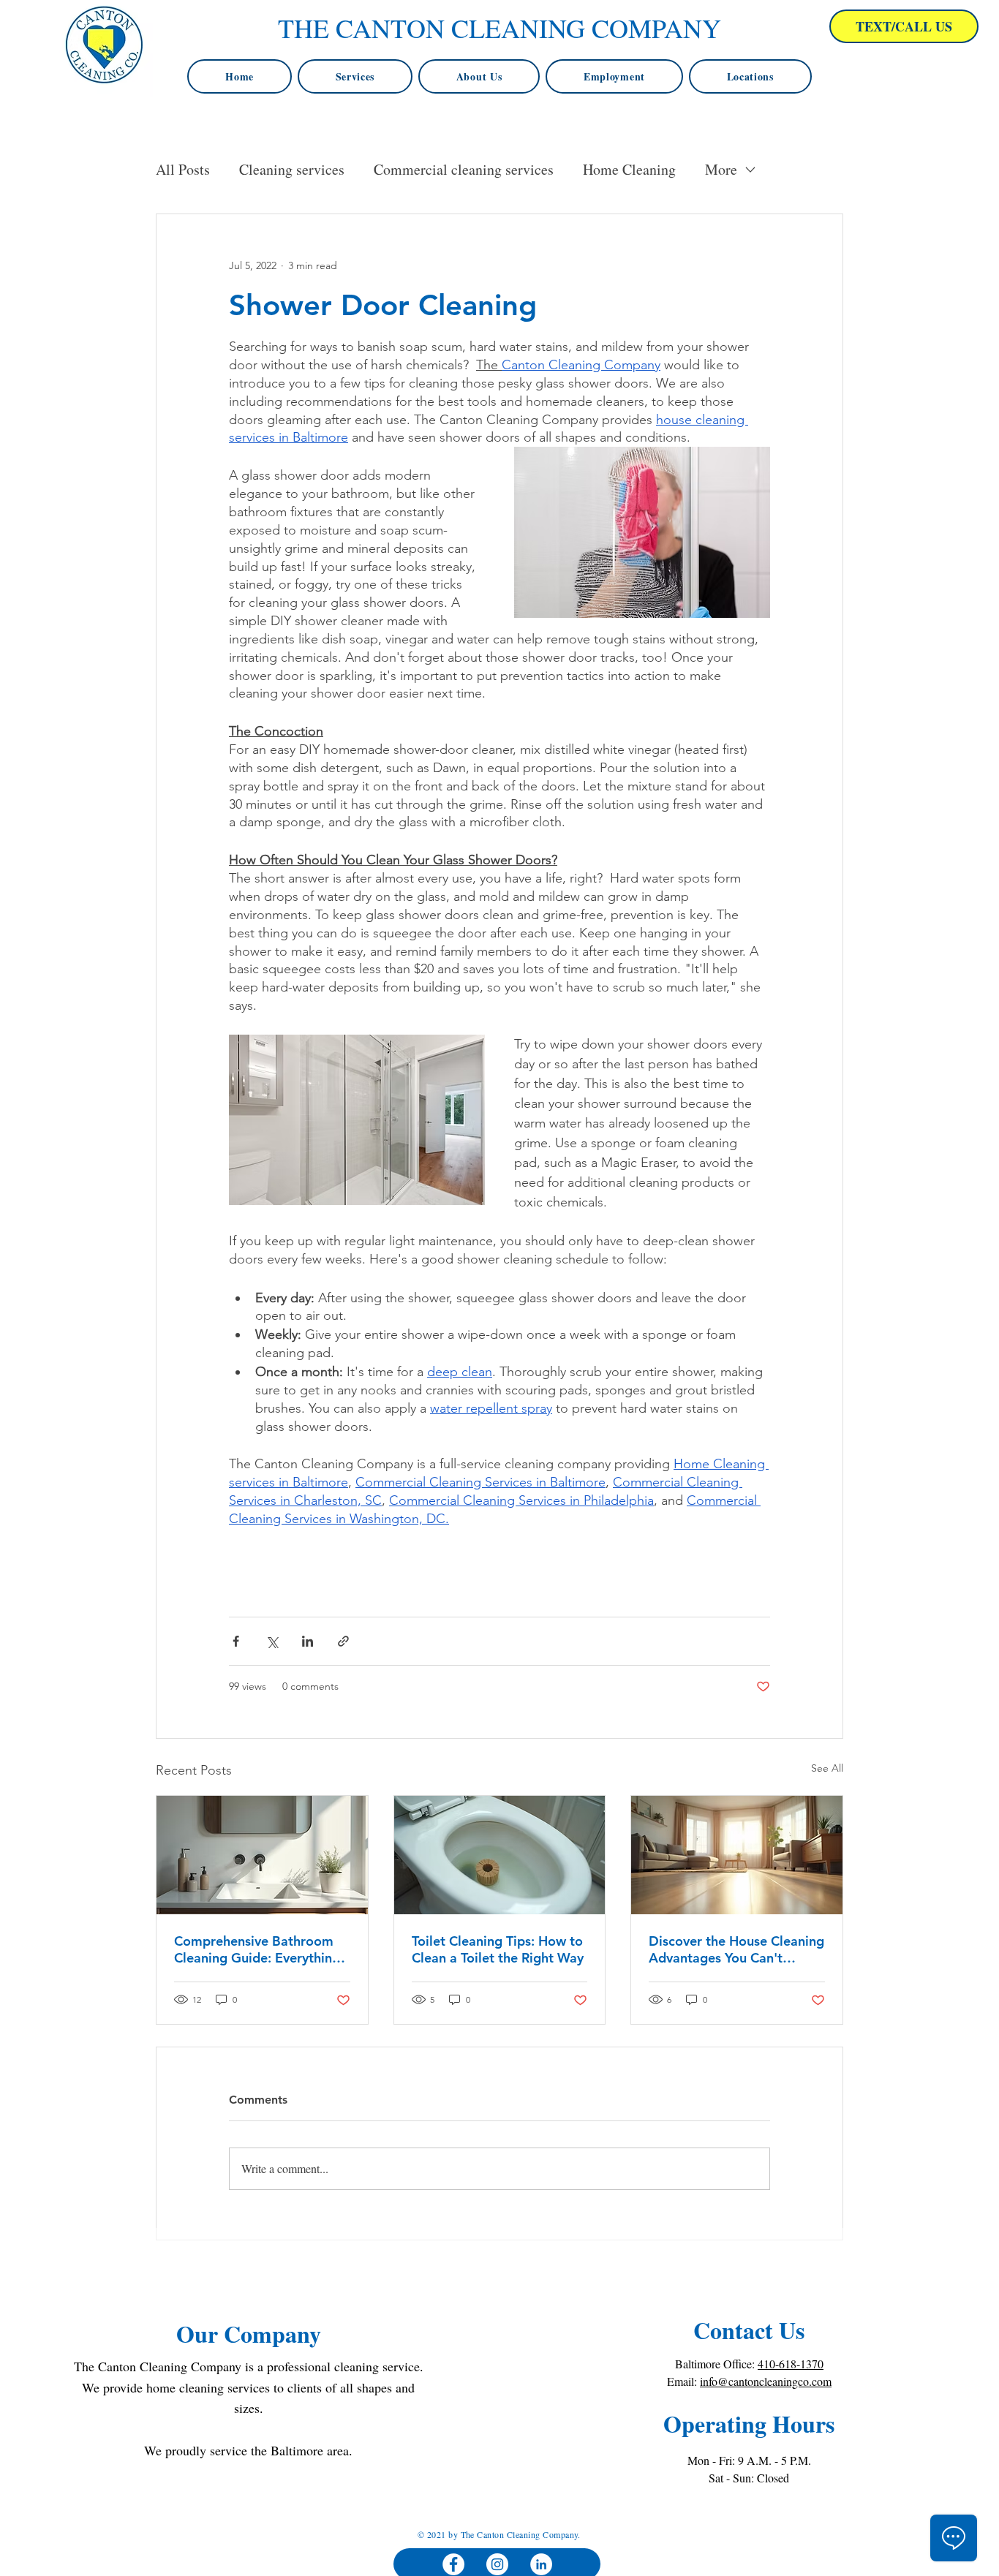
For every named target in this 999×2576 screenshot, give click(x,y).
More (721, 169)
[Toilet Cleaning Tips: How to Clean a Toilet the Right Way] (500, 1855)
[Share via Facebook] (236, 1641)
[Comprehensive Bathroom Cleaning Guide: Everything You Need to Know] (262, 1855)
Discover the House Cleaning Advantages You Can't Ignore (736, 1949)
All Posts (183, 169)
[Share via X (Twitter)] (272, 1641)
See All (827, 1768)
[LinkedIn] (541, 2564)
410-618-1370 (791, 2364)
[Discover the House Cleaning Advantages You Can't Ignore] (737, 1855)
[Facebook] (453, 2564)
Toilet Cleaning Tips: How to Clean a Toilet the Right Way (498, 1949)
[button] (750, 76)
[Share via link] (343, 1641)
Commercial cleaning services (464, 169)
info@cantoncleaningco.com (766, 2381)
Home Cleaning (629, 169)
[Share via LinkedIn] (308, 1641)
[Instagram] (497, 2564)
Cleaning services (292, 169)
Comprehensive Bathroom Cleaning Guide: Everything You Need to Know (257, 1949)
